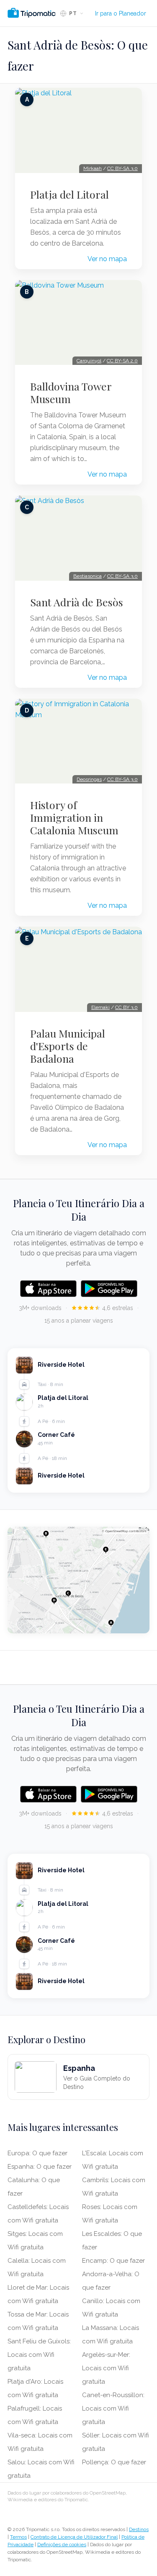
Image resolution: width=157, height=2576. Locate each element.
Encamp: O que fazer (113, 2261)
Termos (18, 2537)
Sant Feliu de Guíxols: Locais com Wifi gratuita (39, 2355)
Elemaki (100, 1007)
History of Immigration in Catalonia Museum (74, 818)
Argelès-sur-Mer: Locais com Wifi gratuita (106, 2368)
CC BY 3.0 (126, 1007)
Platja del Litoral (69, 194)
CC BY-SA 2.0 (122, 361)
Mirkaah (93, 168)
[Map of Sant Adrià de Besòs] (78, 1580)
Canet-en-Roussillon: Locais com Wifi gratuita (113, 2408)
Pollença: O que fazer (114, 2462)
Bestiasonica (88, 576)
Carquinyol (89, 361)
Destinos (139, 2529)
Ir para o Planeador (121, 13)
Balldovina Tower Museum (71, 393)
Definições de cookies (62, 2545)
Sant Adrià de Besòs (77, 602)
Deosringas (89, 779)
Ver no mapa (107, 259)
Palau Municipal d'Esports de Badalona (68, 1046)
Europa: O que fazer (37, 2153)
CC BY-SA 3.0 (122, 168)
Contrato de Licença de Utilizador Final (74, 2537)
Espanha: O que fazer (40, 2167)
